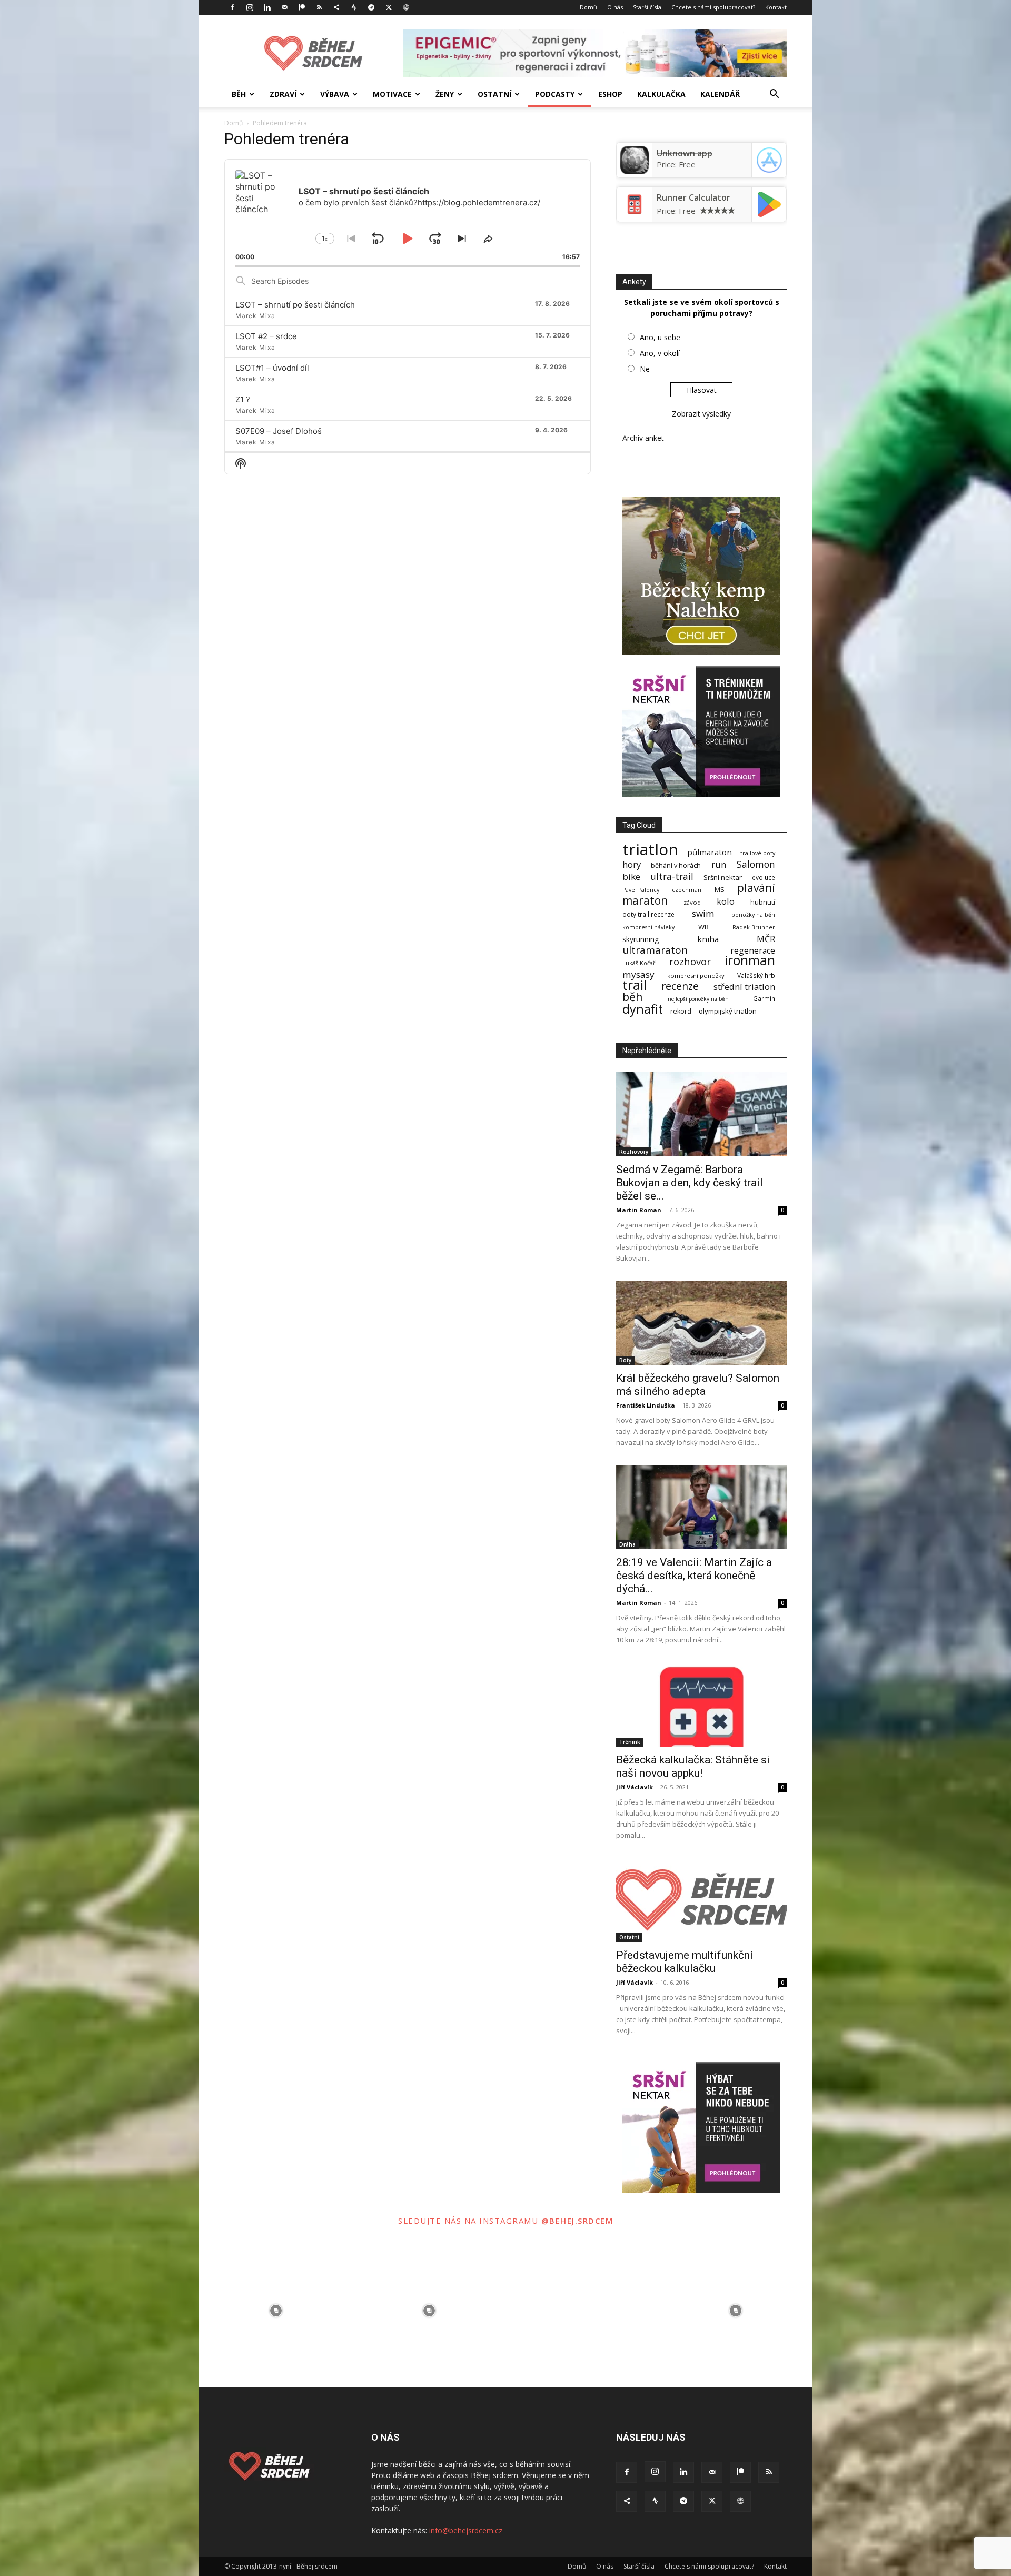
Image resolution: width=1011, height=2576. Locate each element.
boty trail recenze (648, 914)
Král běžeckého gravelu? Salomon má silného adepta (698, 1385)
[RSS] (319, 7)
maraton (645, 901)
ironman (750, 960)
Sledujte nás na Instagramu (470, 2221)
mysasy (638, 974)
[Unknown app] (635, 171)
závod (692, 902)
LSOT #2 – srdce (266, 336)
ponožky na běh (753, 915)
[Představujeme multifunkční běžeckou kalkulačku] (701, 1900)
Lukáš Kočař (639, 963)
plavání (756, 888)
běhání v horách (676, 865)
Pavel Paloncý (641, 890)
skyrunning (641, 939)
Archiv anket (643, 438)
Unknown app (685, 153)
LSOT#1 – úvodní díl (272, 368)
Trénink (630, 1742)
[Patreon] (302, 7)
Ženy (445, 94)
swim (703, 913)
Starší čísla (647, 7)
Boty (625, 1360)
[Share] (336, 7)
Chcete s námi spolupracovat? (713, 7)
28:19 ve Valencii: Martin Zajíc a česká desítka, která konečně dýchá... (694, 1576)
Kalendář (720, 94)
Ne (645, 369)
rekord (681, 1011)
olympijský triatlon (728, 1011)
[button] (774, 95)
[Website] (406, 7)
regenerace (753, 951)
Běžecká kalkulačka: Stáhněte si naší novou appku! (693, 1766)
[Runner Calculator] (635, 215)
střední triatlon (744, 987)
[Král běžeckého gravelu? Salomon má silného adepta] (701, 1323)
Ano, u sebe (660, 337)
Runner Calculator (693, 197)
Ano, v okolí (660, 353)
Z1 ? (243, 399)
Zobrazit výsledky (701, 414)
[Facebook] (232, 7)
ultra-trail (672, 876)
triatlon (650, 849)
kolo (726, 901)
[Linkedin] (267, 7)
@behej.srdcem (577, 2221)
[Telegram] (371, 7)
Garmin (764, 999)
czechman (687, 890)
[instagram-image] (276, 2310)
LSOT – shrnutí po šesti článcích (295, 305)
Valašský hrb (756, 975)
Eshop (610, 94)
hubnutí (763, 902)
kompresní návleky (648, 928)
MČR (766, 939)
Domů (588, 7)
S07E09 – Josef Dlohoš (279, 431)
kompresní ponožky (696, 975)
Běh (239, 94)
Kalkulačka (661, 94)
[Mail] (284, 7)
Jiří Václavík (635, 1787)
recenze (680, 986)
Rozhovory (634, 1152)
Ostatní (494, 94)
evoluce (764, 878)
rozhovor (690, 961)
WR (703, 927)
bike (631, 876)
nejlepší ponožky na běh (698, 999)
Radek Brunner (754, 928)
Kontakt (776, 7)
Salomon (756, 864)
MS (720, 890)
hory (632, 864)
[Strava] (354, 7)
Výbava (335, 94)
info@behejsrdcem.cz (466, 2530)
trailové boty (758, 853)
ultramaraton (655, 950)
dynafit (643, 1009)
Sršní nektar (723, 878)
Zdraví (283, 94)
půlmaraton (710, 852)
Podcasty (555, 94)
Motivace (392, 94)
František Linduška (646, 1405)
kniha (708, 939)
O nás (615, 7)
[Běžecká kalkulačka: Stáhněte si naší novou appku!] (701, 1705)
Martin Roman (639, 1210)
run (719, 864)
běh (633, 997)
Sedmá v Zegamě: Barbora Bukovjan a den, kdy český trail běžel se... (690, 1183)
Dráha (627, 1544)
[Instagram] (250, 7)
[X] (389, 7)
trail (635, 985)
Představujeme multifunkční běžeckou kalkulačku (685, 1962)
